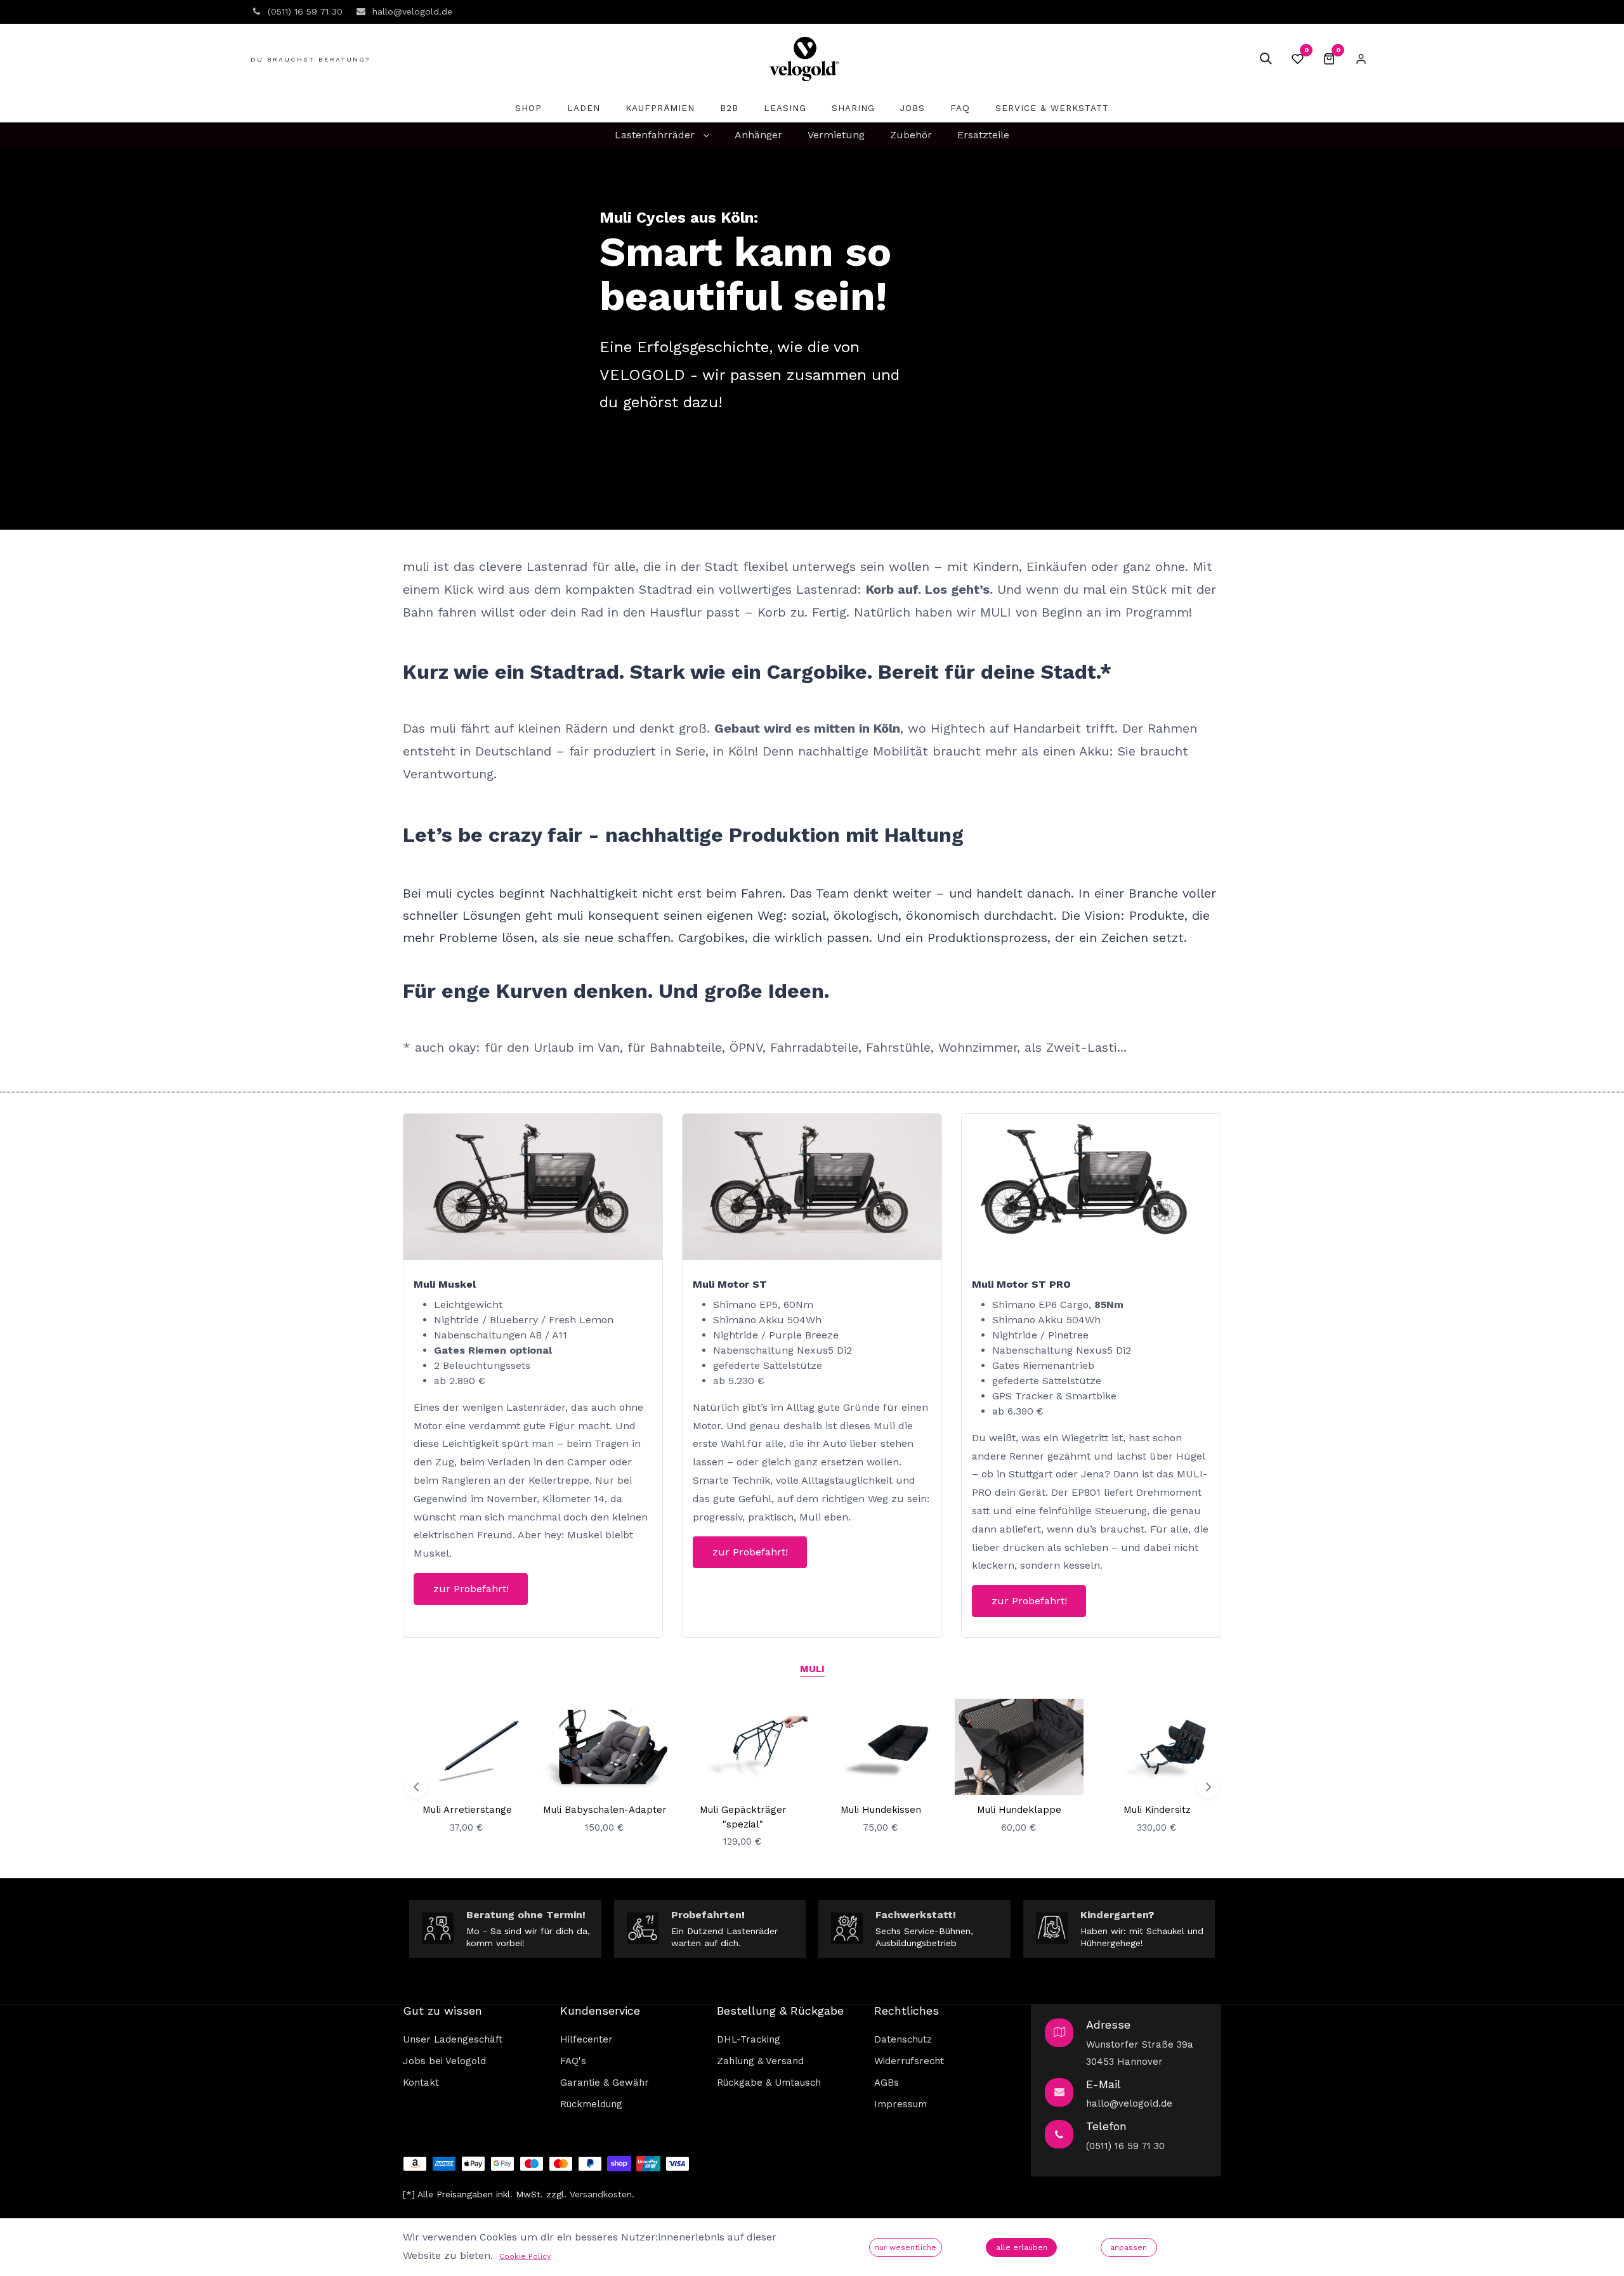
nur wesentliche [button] (906, 2247)
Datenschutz (903, 2039)
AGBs (887, 2083)
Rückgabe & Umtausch (769, 2083)
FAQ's (573, 2061)
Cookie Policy (525, 2256)
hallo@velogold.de (1129, 2103)
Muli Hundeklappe (1019, 1810)
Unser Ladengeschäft (453, 2039)
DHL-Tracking (749, 2039)
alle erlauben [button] (1022, 2247)
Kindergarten (1114, 1915)
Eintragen (1361, 59)
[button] (1266, 59)
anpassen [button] (1129, 2247)
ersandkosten (603, 2194)
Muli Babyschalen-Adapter (605, 1810)
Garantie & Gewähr (605, 2083)
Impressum (900, 2104)
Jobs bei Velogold (444, 2061)
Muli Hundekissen (881, 1810)
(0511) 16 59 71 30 (1125, 2146)
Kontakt (421, 2083)
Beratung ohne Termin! (526, 1915)
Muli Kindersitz (1157, 1810)
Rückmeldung (591, 2104)
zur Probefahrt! (471, 1589)
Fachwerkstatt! (916, 1915)
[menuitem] (528, 108)
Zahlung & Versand (760, 2061)
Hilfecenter (586, 2039)
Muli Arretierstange (467, 1810)
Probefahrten (706, 1915)
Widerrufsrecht (909, 2061)
